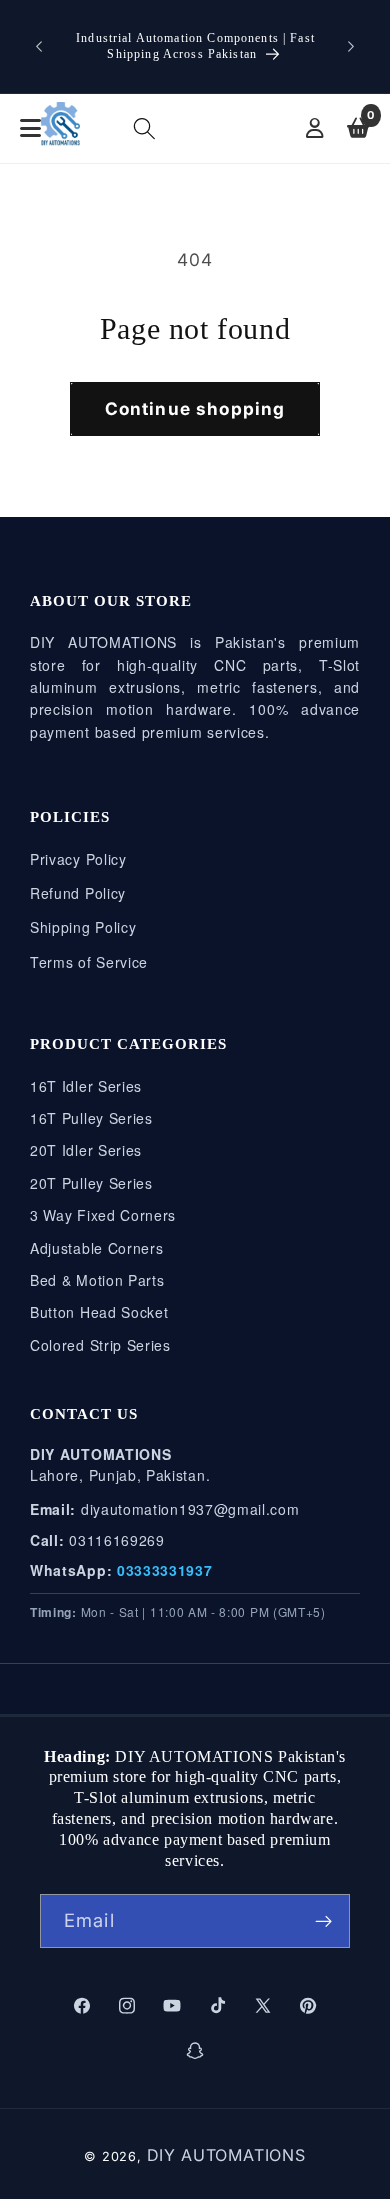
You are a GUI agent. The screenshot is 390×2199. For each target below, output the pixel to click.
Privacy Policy (78, 859)
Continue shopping (195, 408)
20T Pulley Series (91, 1183)
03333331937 (165, 1570)
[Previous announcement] (39, 47)
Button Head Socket (99, 1312)
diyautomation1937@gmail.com (190, 1509)
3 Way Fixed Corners (103, 1215)
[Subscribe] (323, 1921)
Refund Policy (78, 893)
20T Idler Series (86, 1150)
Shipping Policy (83, 927)
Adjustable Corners (96, 1248)
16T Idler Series (86, 1086)
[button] (145, 129)
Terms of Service (89, 962)
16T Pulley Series (91, 1118)
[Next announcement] (351, 47)
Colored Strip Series (100, 1345)
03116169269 (117, 1540)
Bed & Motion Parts (97, 1280)
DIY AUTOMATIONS (226, 2155)
